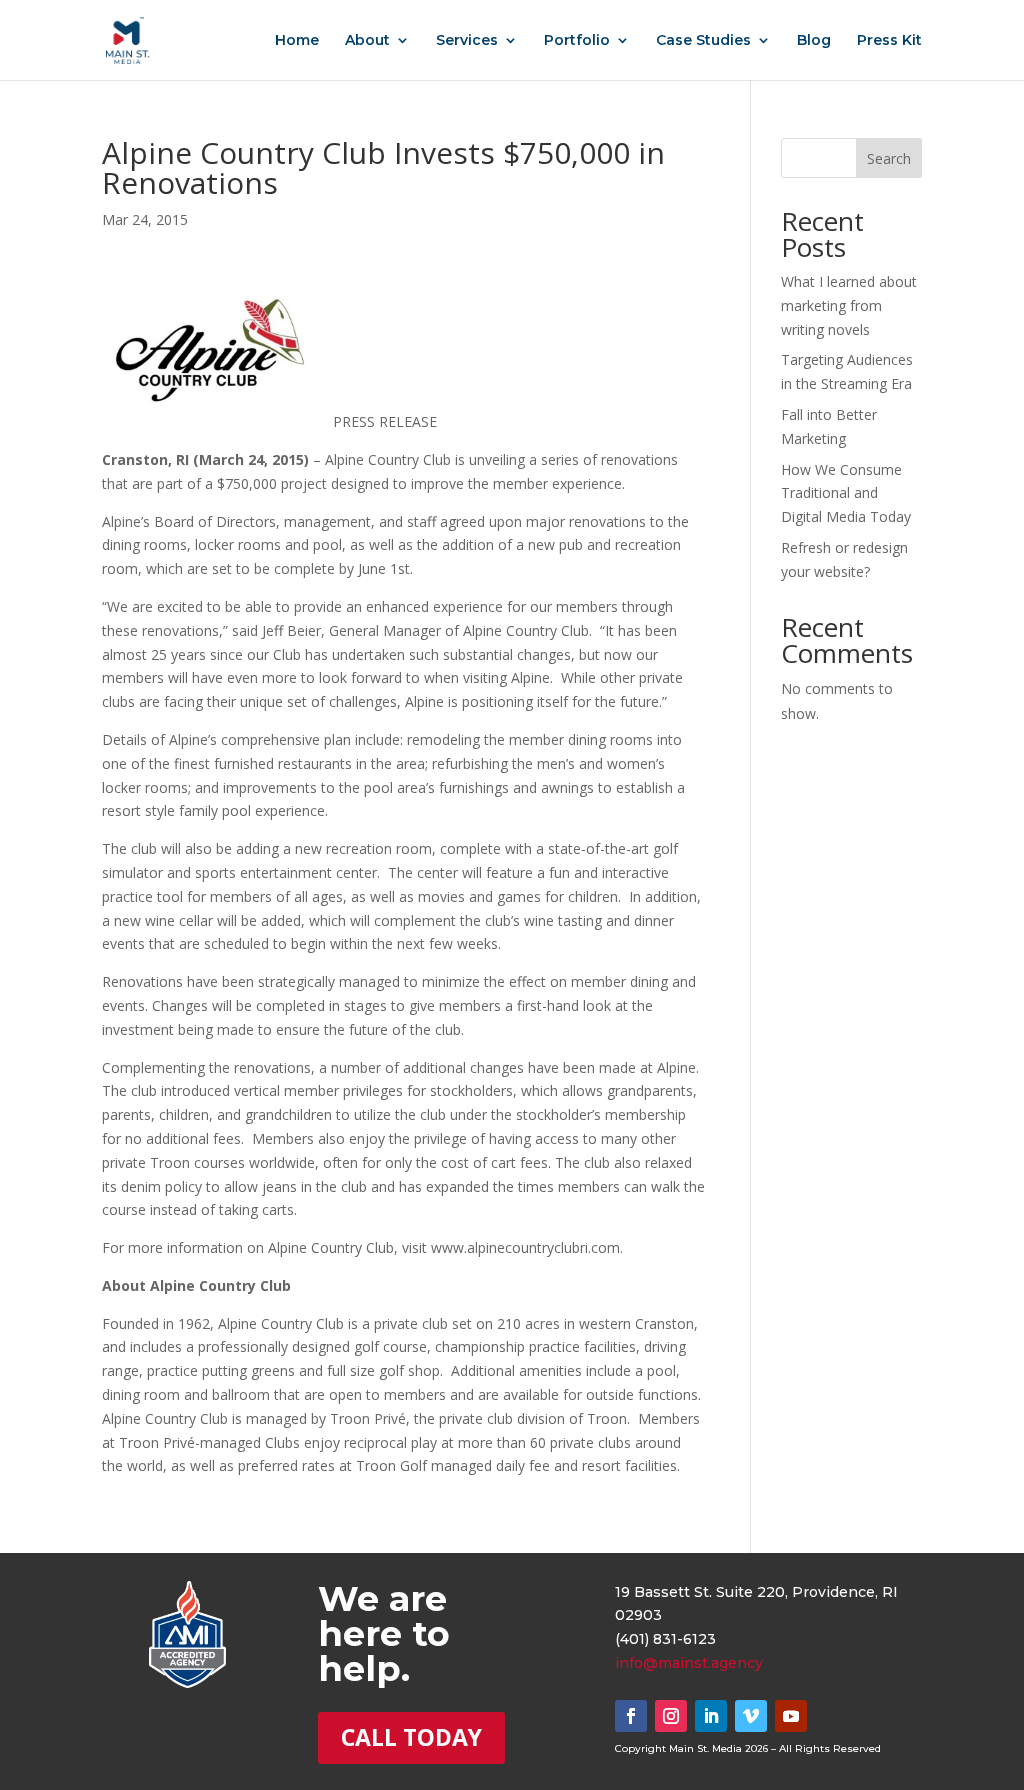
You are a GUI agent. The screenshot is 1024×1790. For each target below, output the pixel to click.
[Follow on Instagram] (671, 1716)
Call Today (411, 1737)
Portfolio (577, 41)
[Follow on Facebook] (631, 1716)
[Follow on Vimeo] (751, 1716)
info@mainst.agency (689, 1663)
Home (297, 41)
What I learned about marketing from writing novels (849, 305)
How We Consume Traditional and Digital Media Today (846, 493)
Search (889, 158)
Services (467, 41)
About (367, 41)
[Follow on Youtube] (791, 1716)
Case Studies (703, 41)
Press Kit (889, 41)
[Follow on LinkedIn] (711, 1716)
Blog (814, 41)
